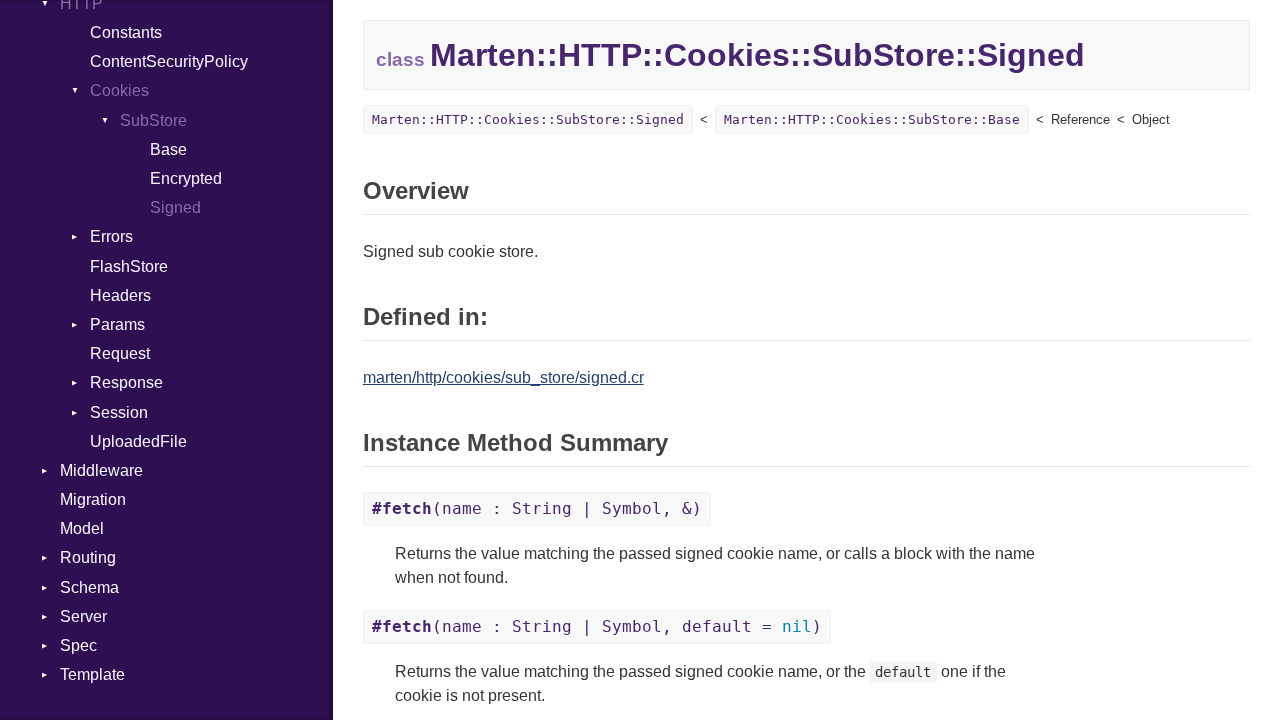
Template (92, 674)
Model (82, 528)
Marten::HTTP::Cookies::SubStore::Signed (528, 119)
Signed (175, 207)
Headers (120, 295)
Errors (111, 236)
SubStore (153, 120)
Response (126, 382)
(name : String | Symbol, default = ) (597, 626)
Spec (78, 645)
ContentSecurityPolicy (169, 61)
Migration (93, 499)
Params (117, 324)
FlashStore (129, 266)
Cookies (119, 90)
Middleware (101, 470)
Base (168, 149)
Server (83, 616)
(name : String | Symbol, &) (537, 508)
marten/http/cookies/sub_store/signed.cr (503, 377)
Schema (89, 587)
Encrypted (186, 178)
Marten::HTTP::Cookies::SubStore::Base (872, 119)
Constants (126, 32)
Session (119, 412)
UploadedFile (138, 441)
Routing (88, 557)
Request (120, 353)
